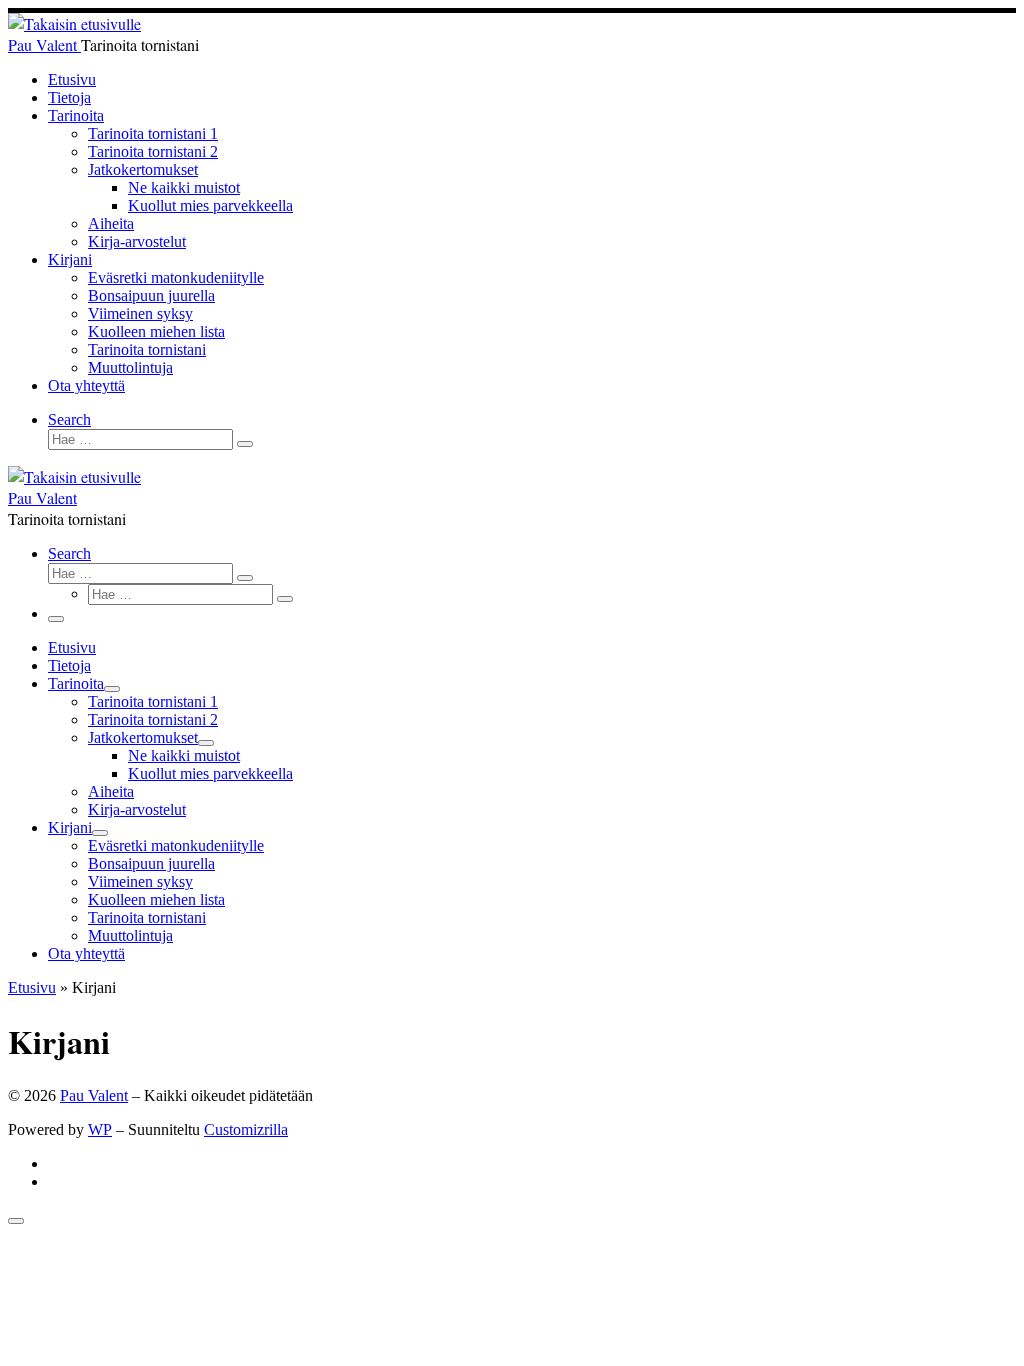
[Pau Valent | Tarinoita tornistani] (74, 23)
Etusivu (32, 987)
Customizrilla (246, 1129)
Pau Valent (94, 1095)
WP (100, 1129)
